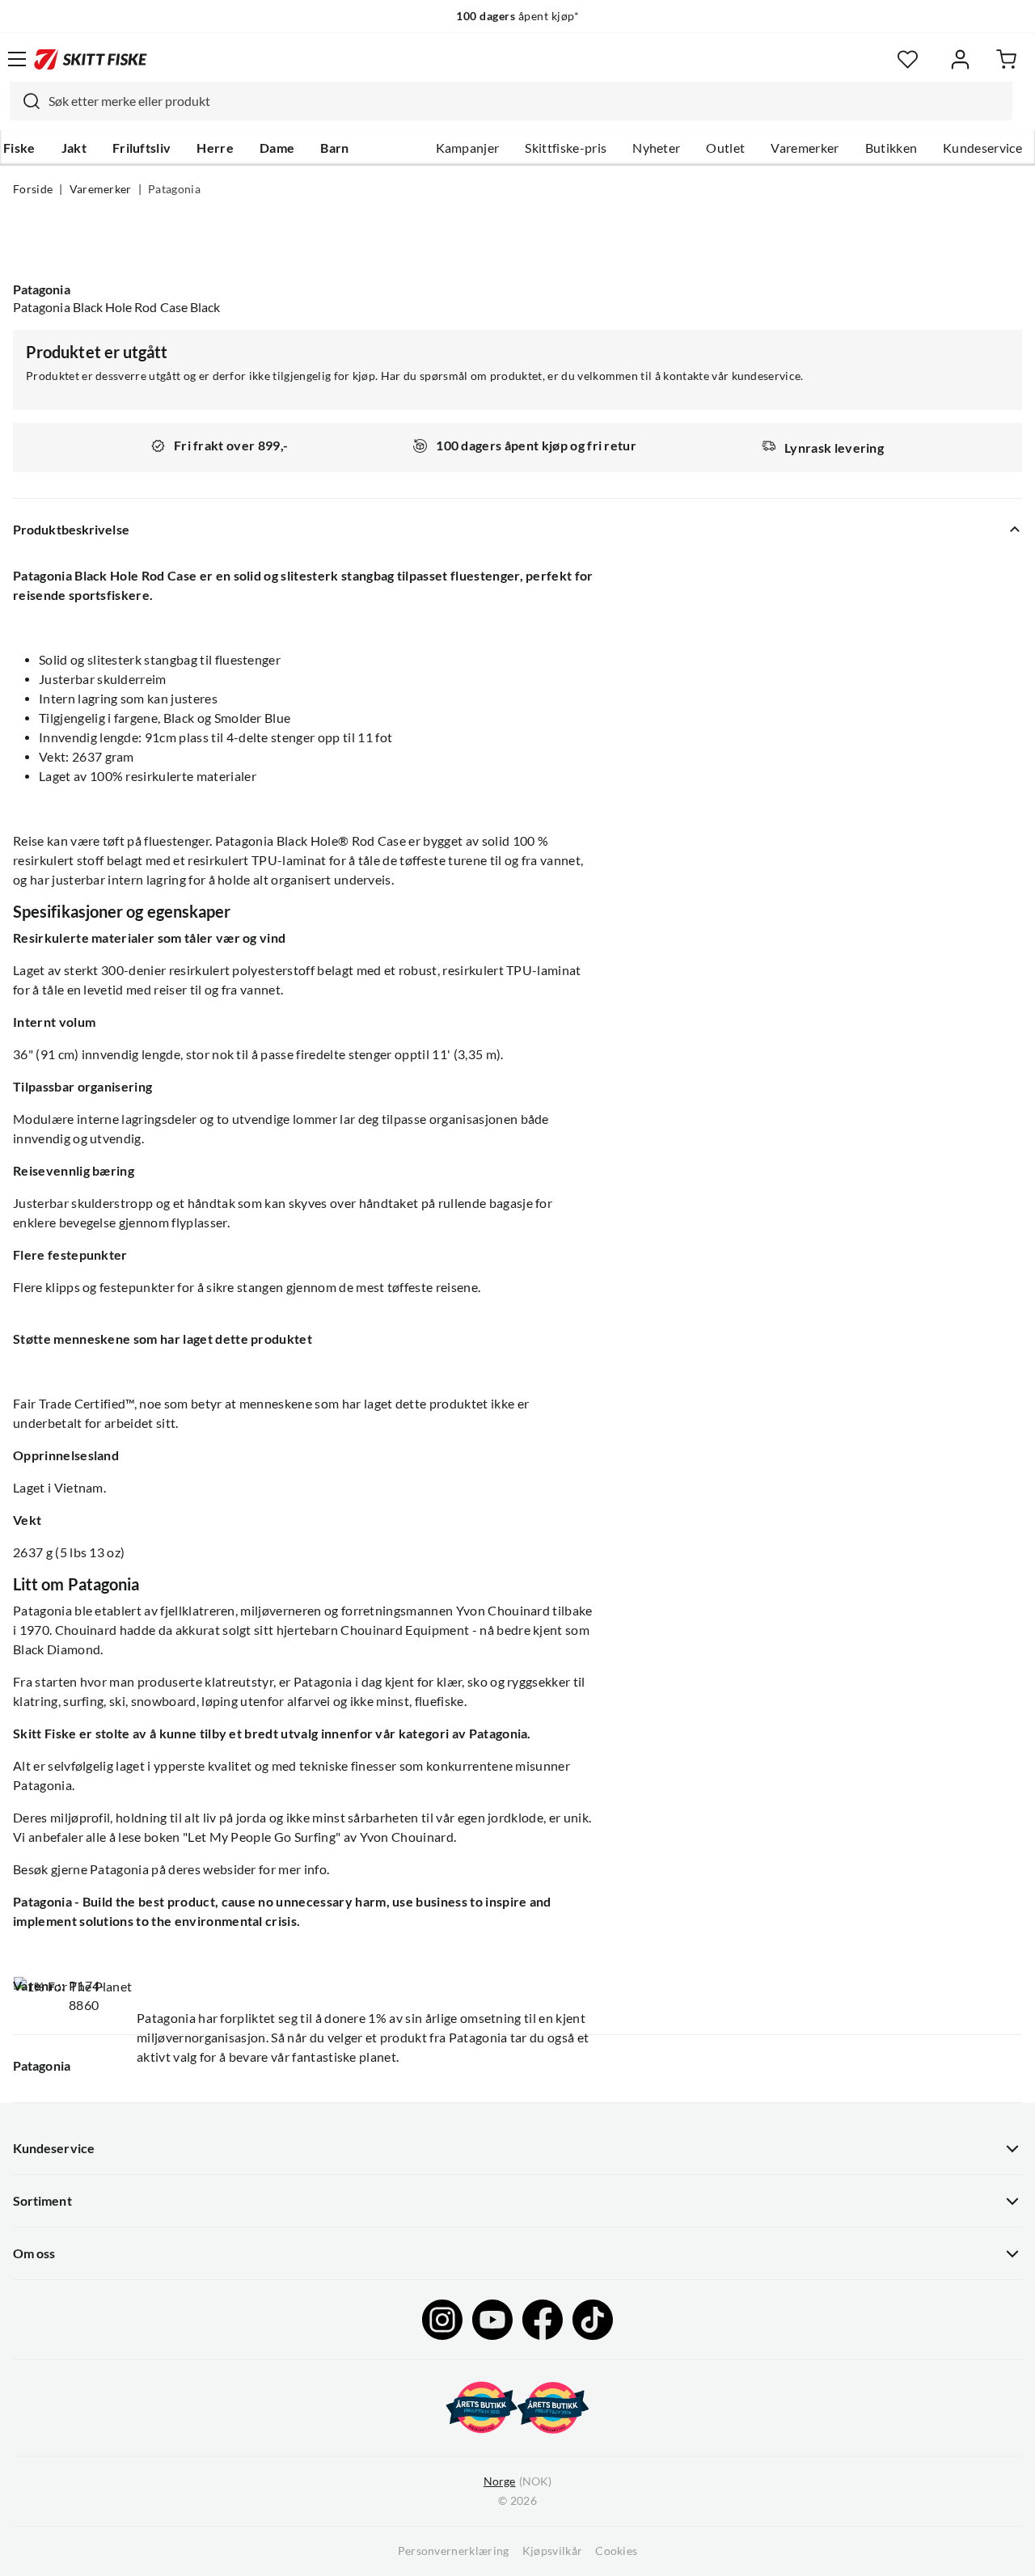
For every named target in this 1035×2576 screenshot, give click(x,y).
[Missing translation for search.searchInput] (25, 101)
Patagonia (174, 189)
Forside (33, 189)
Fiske (19, 148)
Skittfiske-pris (566, 148)
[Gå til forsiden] (91, 59)
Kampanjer (468, 148)
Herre (215, 148)
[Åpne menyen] (17, 59)
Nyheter (656, 148)
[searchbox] (526, 101)
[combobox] (511, 101)
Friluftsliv (142, 148)
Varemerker (805, 148)
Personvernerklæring (454, 2551)
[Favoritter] (908, 59)
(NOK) (517, 2481)
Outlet (725, 148)
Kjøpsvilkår (553, 2551)
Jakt (74, 148)
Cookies (616, 2551)
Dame (277, 148)
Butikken (891, 148)
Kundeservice (982, 148)
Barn (334, 148)
